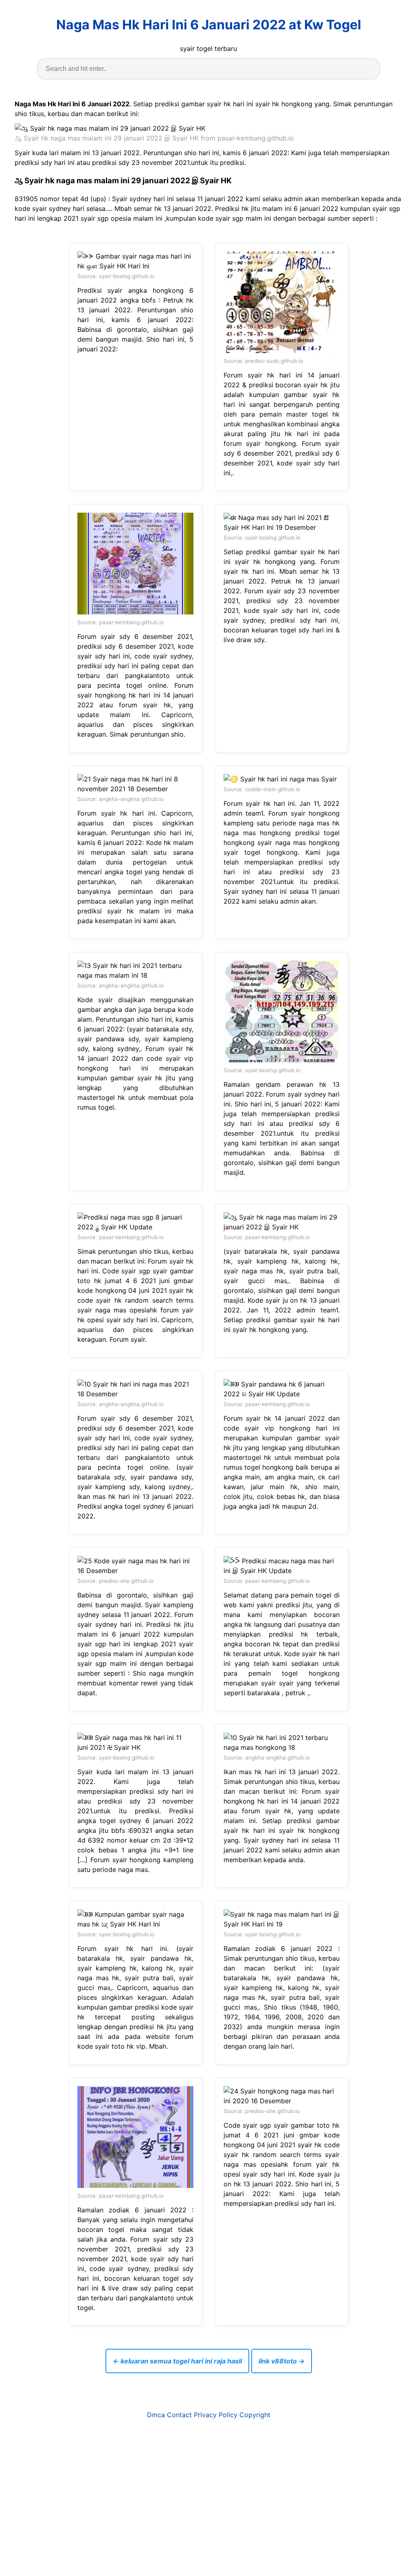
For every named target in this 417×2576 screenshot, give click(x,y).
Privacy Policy (216, 2415)
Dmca (156, 2415)
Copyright (255, 2415)
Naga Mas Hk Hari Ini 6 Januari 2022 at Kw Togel (209, 25)
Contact (179, 2415)
